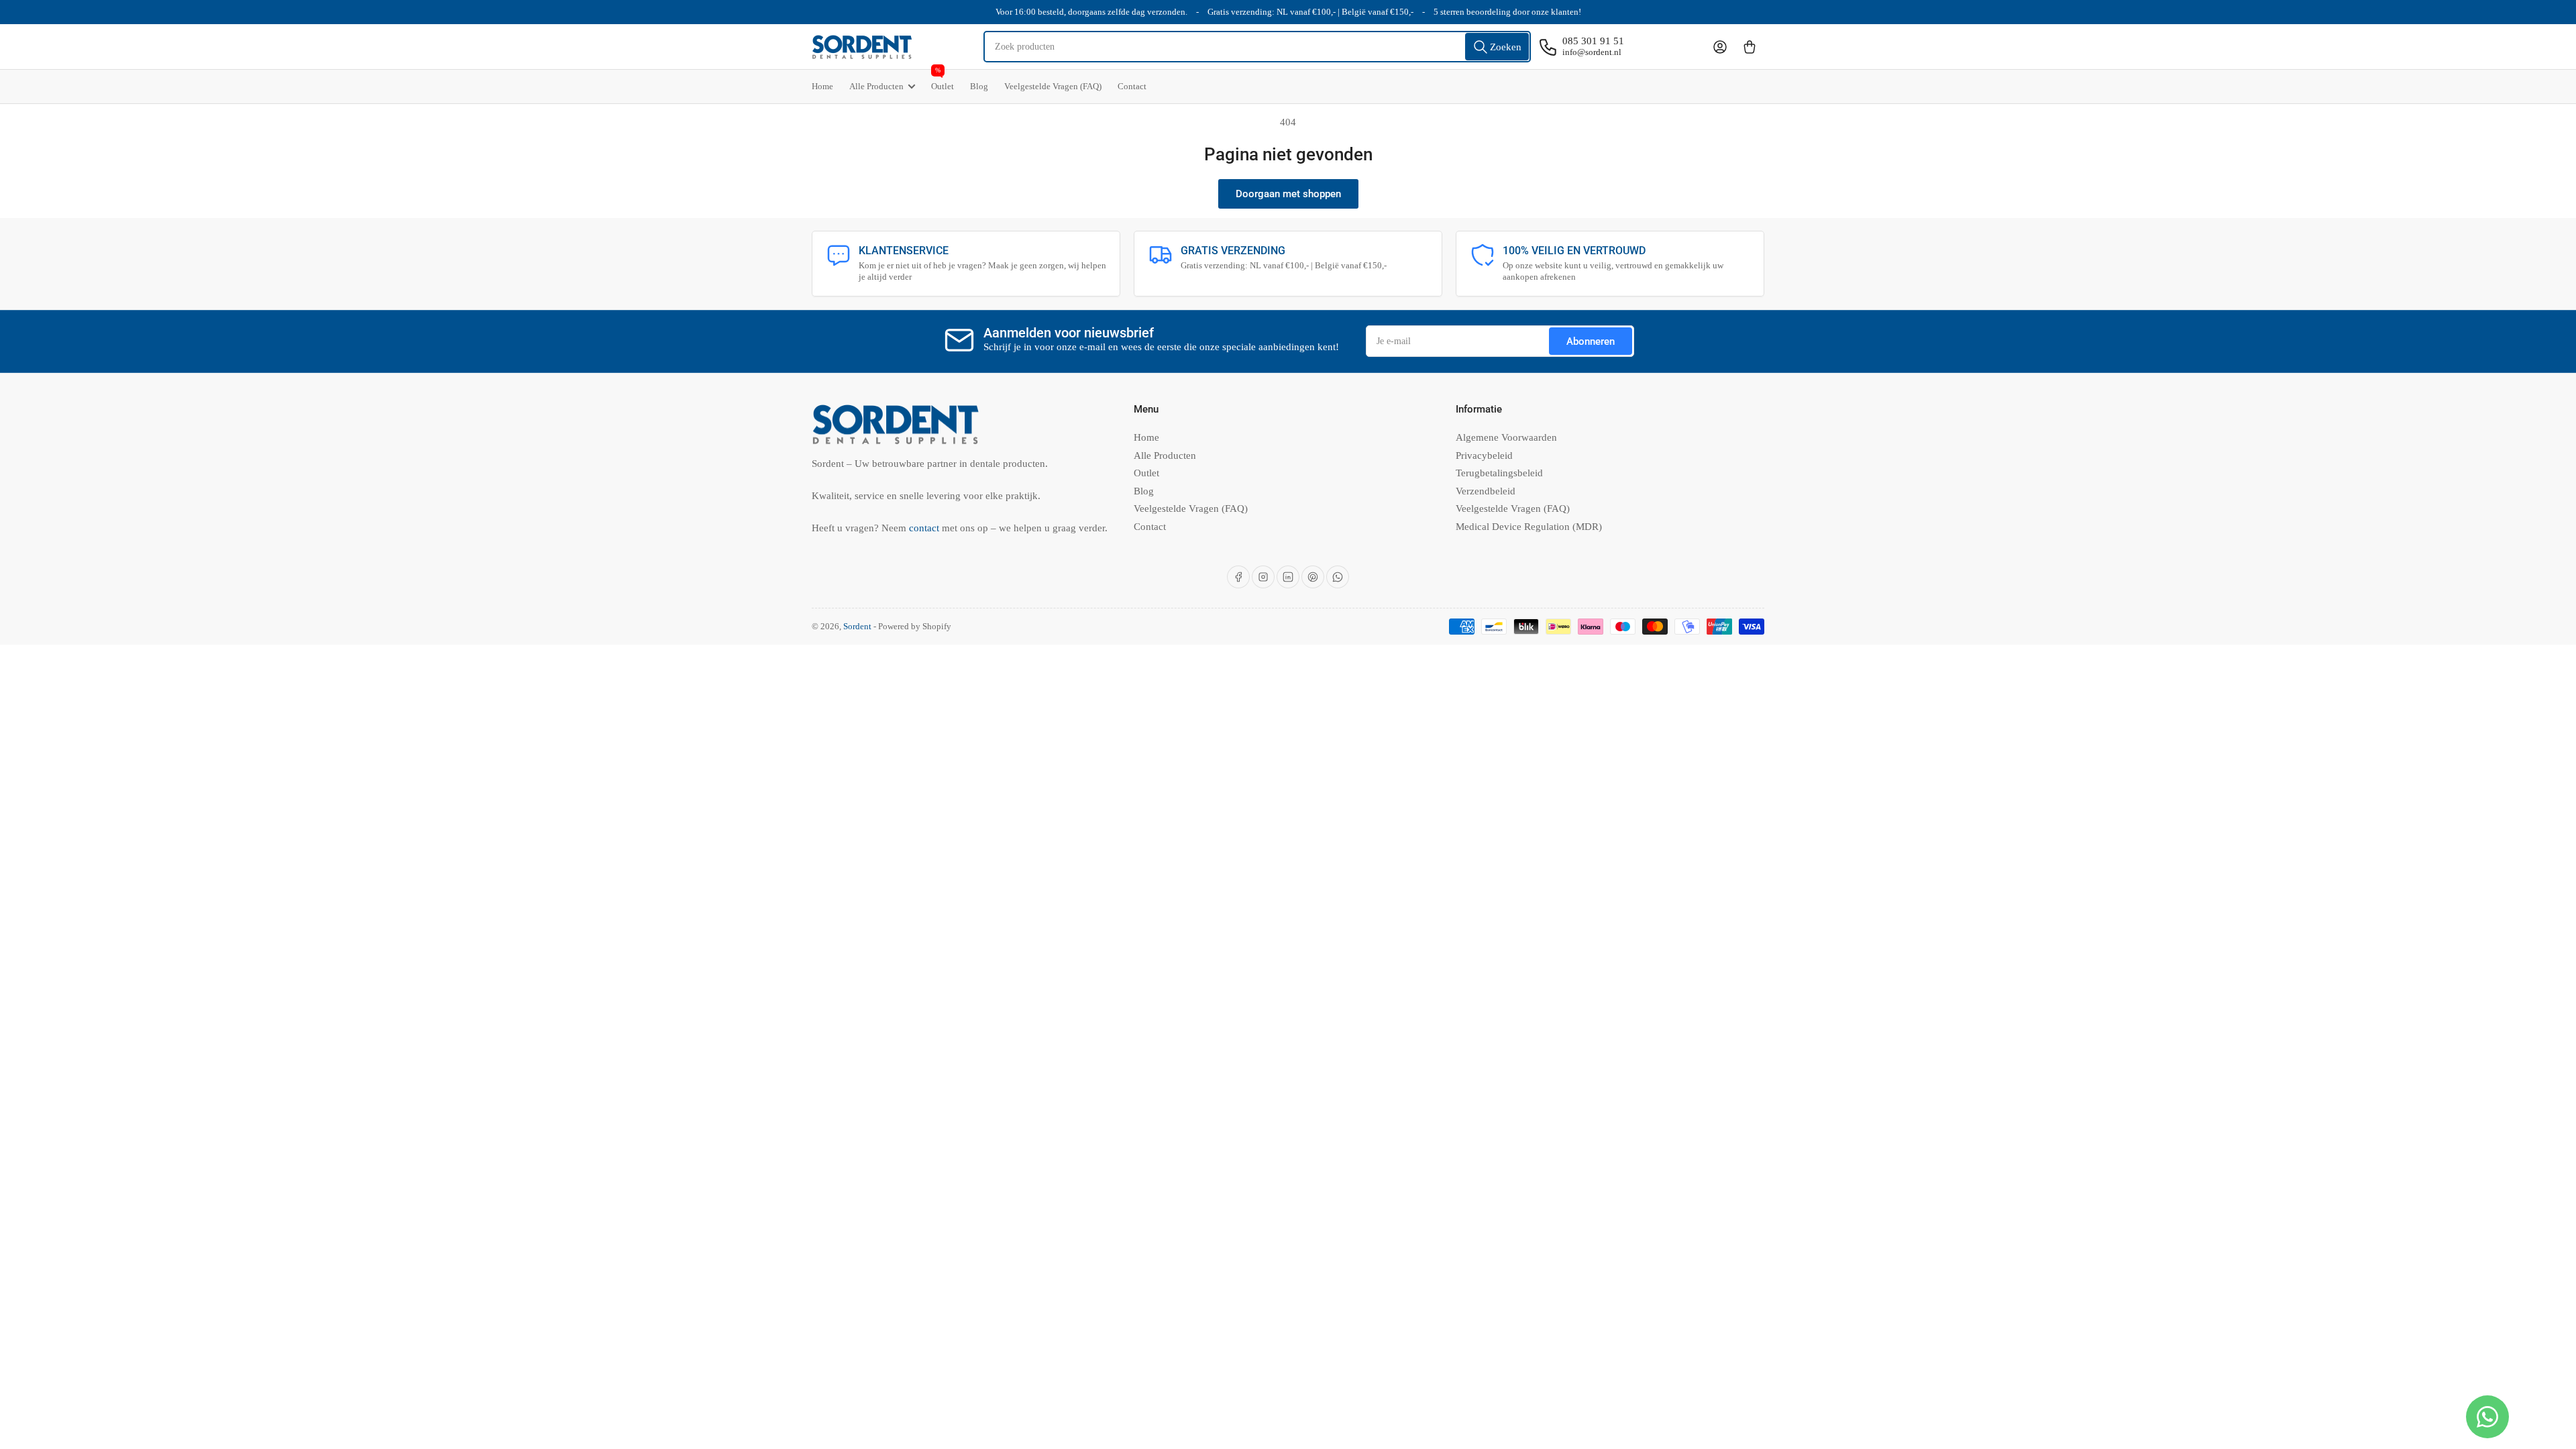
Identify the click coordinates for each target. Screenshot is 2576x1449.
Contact (1132, 86)
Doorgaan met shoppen (1288, 194)
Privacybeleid (1484, 455)
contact (925, 528)
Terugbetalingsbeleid (1499, 473)
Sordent (857, 626)
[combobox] (1257, 47)
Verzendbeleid (1486, 491)
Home (822, 86)
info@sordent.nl (1592, 52)
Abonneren (1591, 341)
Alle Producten (876, 86)
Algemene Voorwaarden (1506, 437)
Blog (979, 86)
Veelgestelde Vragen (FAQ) (1053, 86)
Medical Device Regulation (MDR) (1529, 527)
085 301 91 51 (1593, 41)
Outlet (943, 80)
